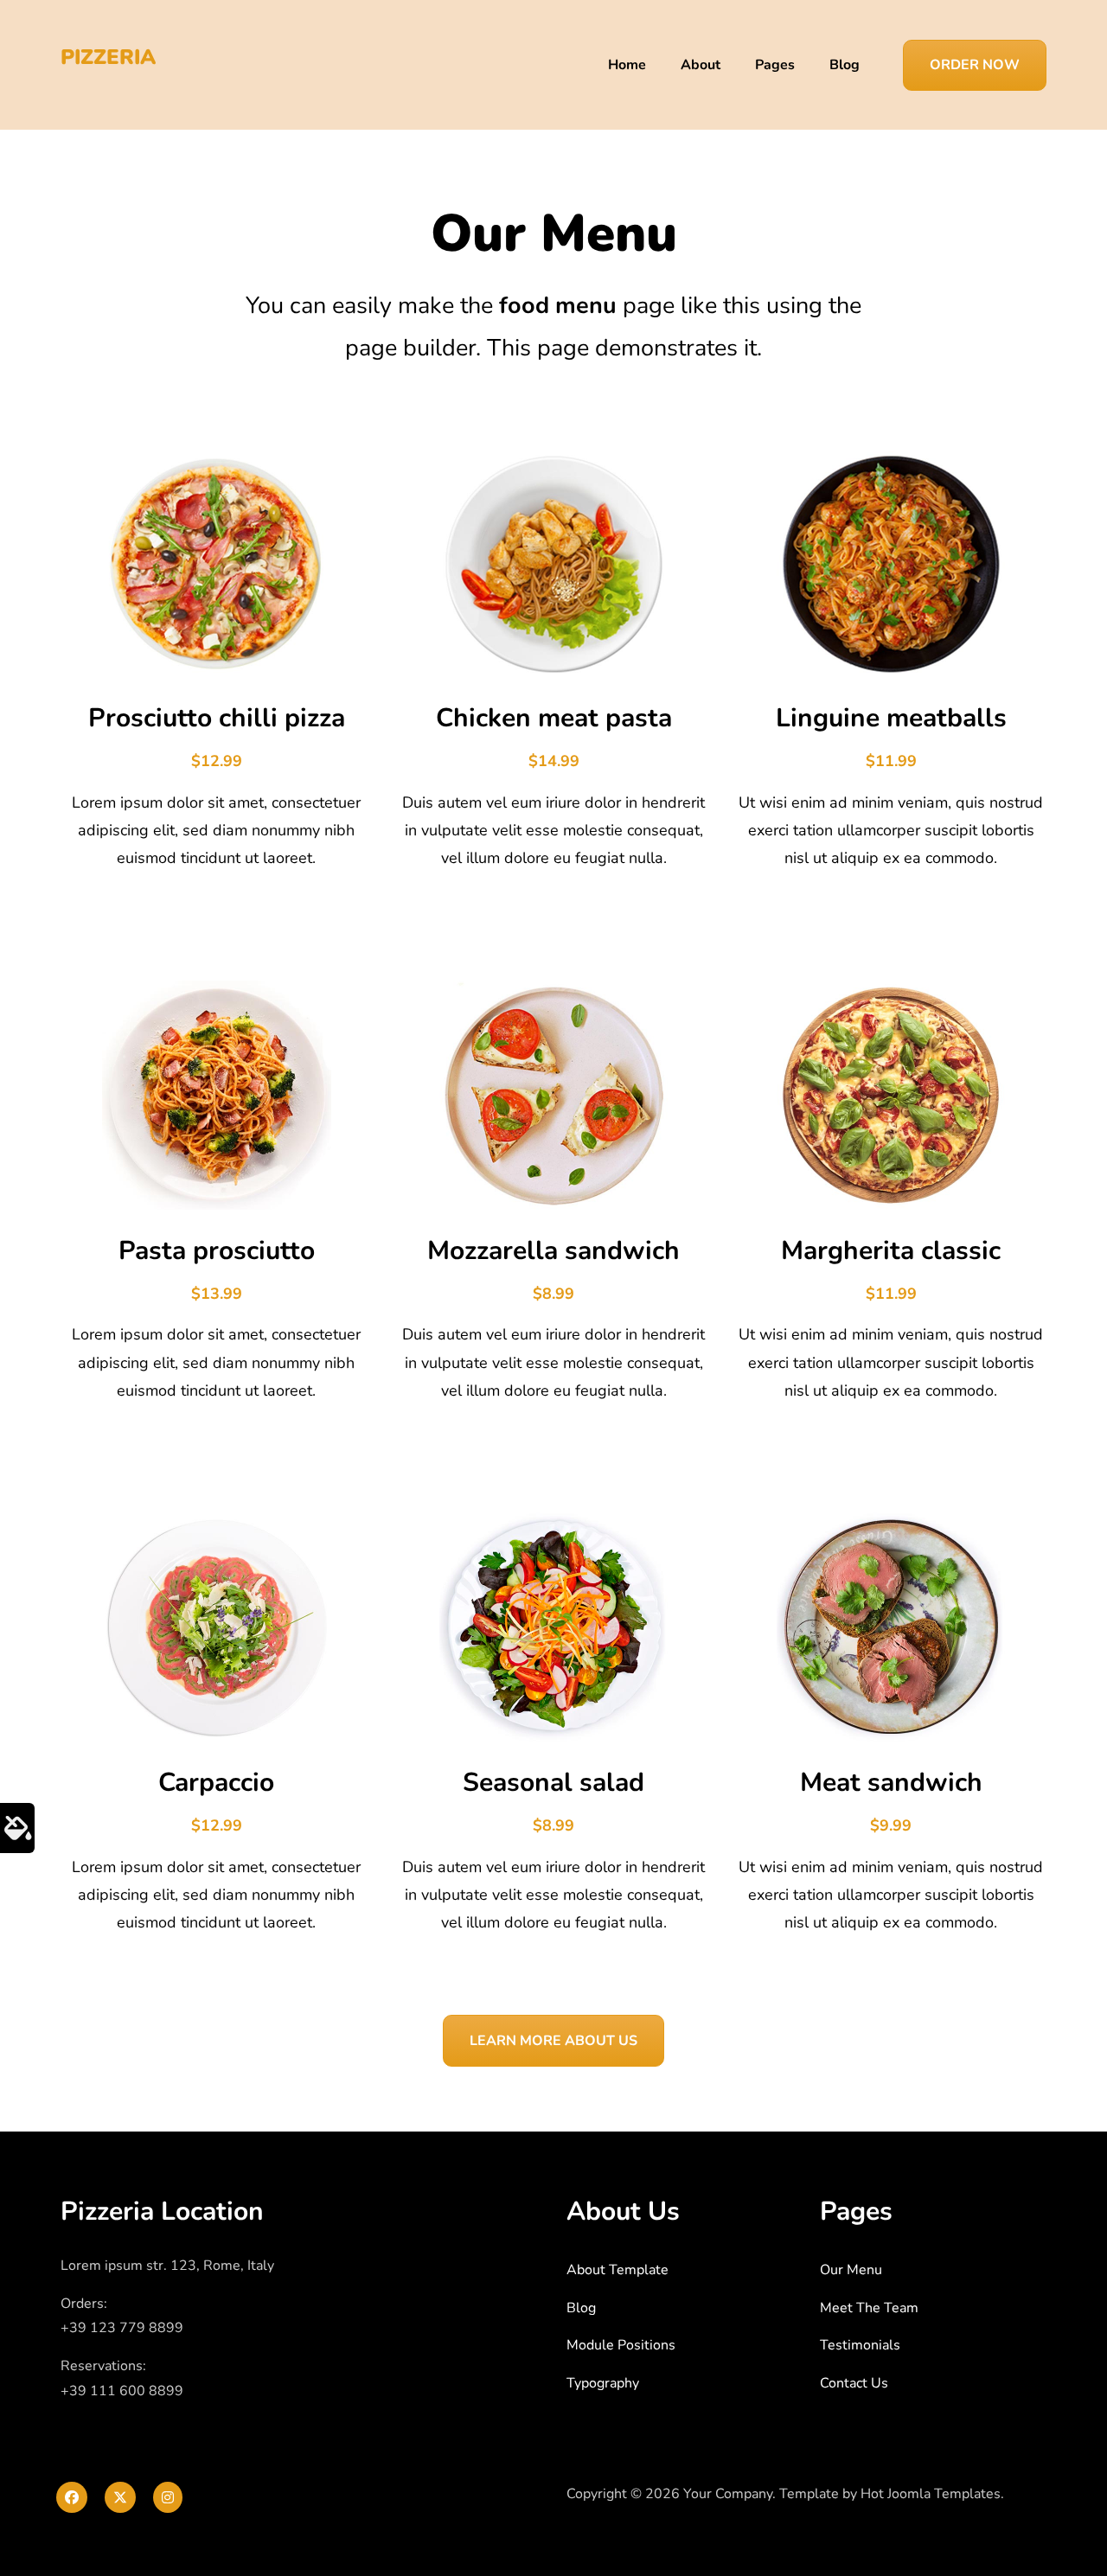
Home (627, 65)
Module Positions (621, 2345)
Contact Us (854, 2383)
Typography (603, 2383)
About (701, 65)
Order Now (975, 65)
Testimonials (860, 2345)
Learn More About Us (553, 2041)
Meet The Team (869, 2308)
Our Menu (851, 2270)
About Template (617, 2270)
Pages (775, 65)
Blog (845, 65)
